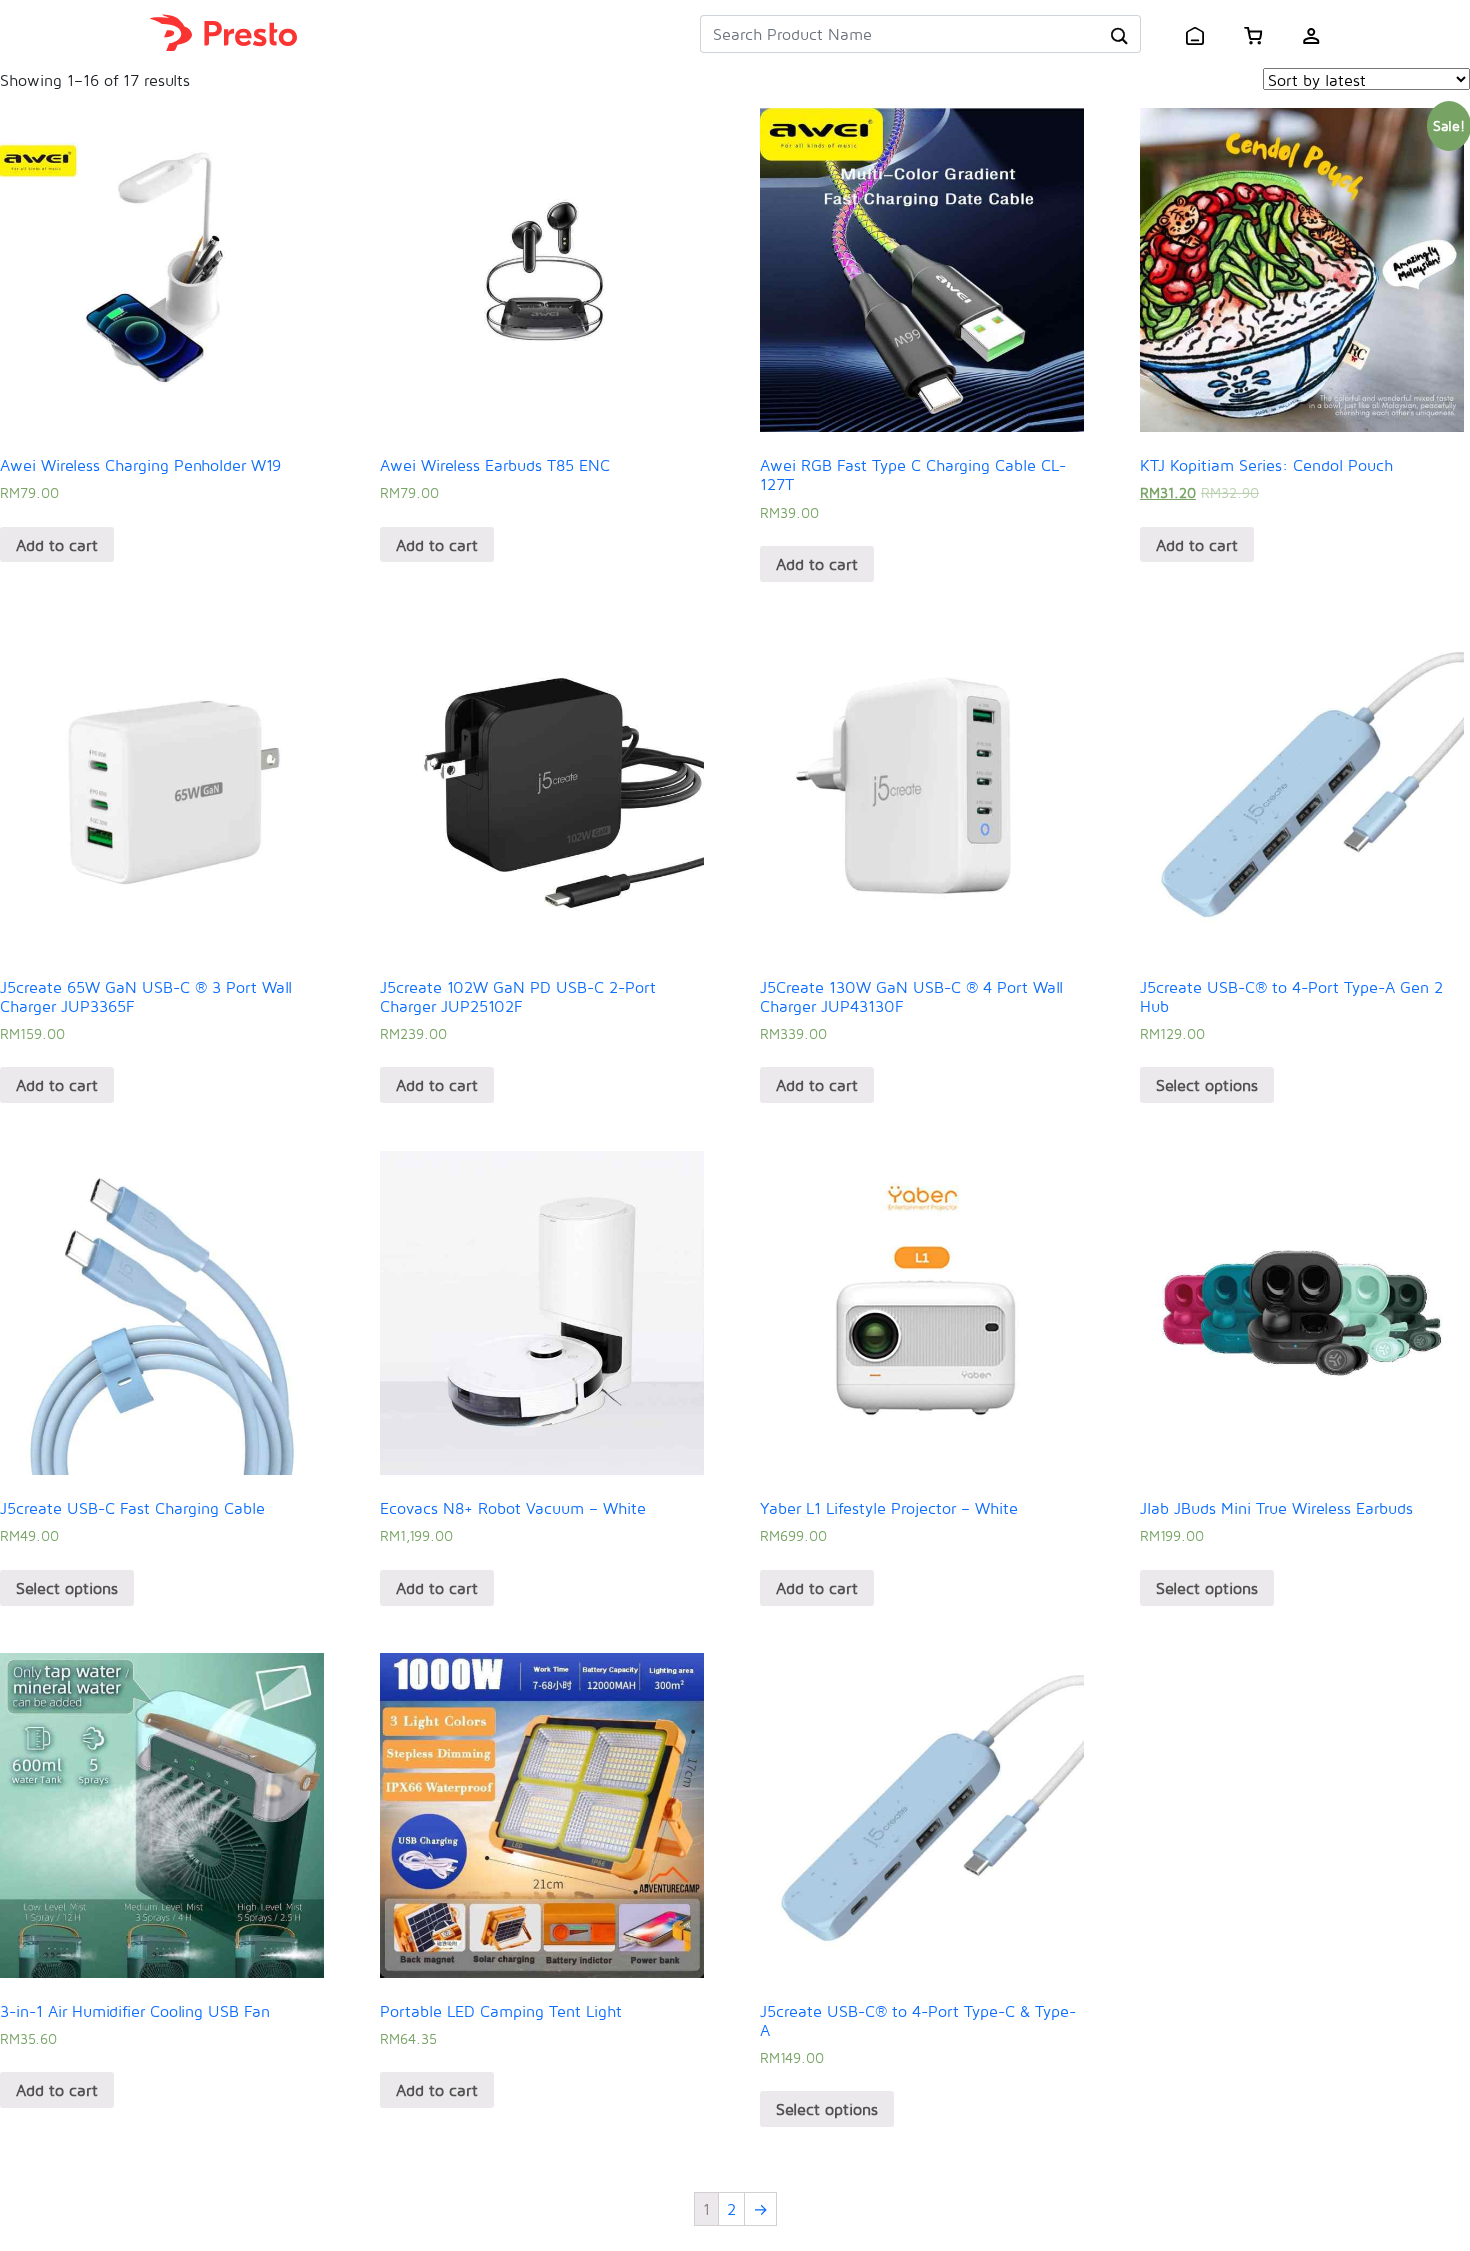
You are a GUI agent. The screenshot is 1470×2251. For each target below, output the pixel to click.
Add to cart (57, 545)
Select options (1207, 1085)
